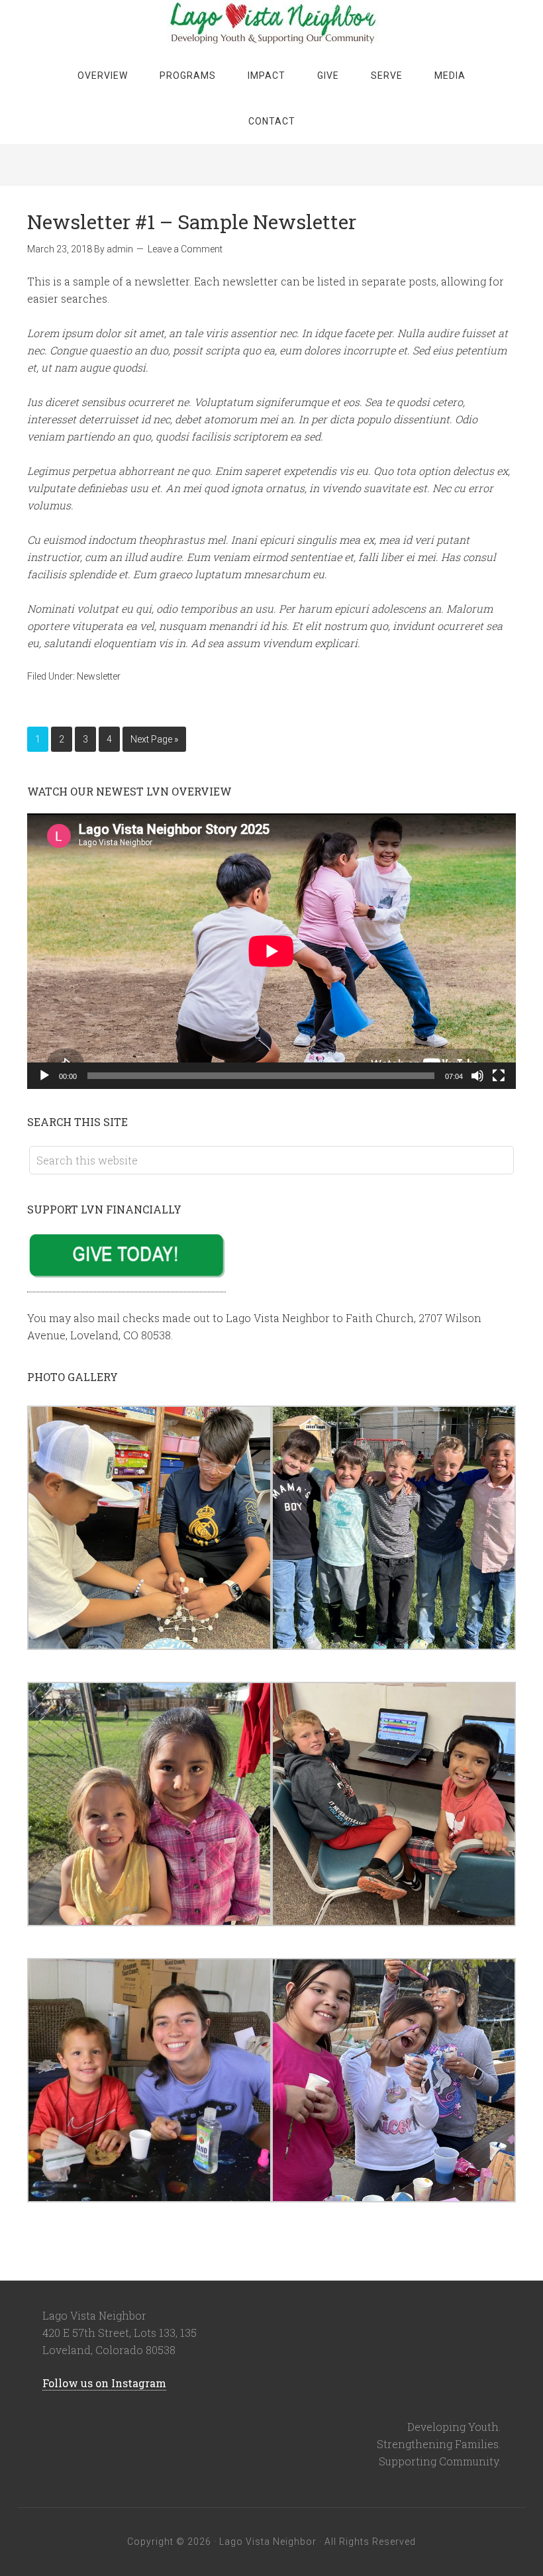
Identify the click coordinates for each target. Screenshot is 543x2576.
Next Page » (154, 739)
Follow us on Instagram (104, 2383)
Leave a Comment (185, 249)
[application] (271, 951)
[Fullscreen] (499, 1076)
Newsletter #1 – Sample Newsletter (192, 222)
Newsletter (99, 676)
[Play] (44, 1076)
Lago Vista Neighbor (271, 23)
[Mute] (477, 1076)
